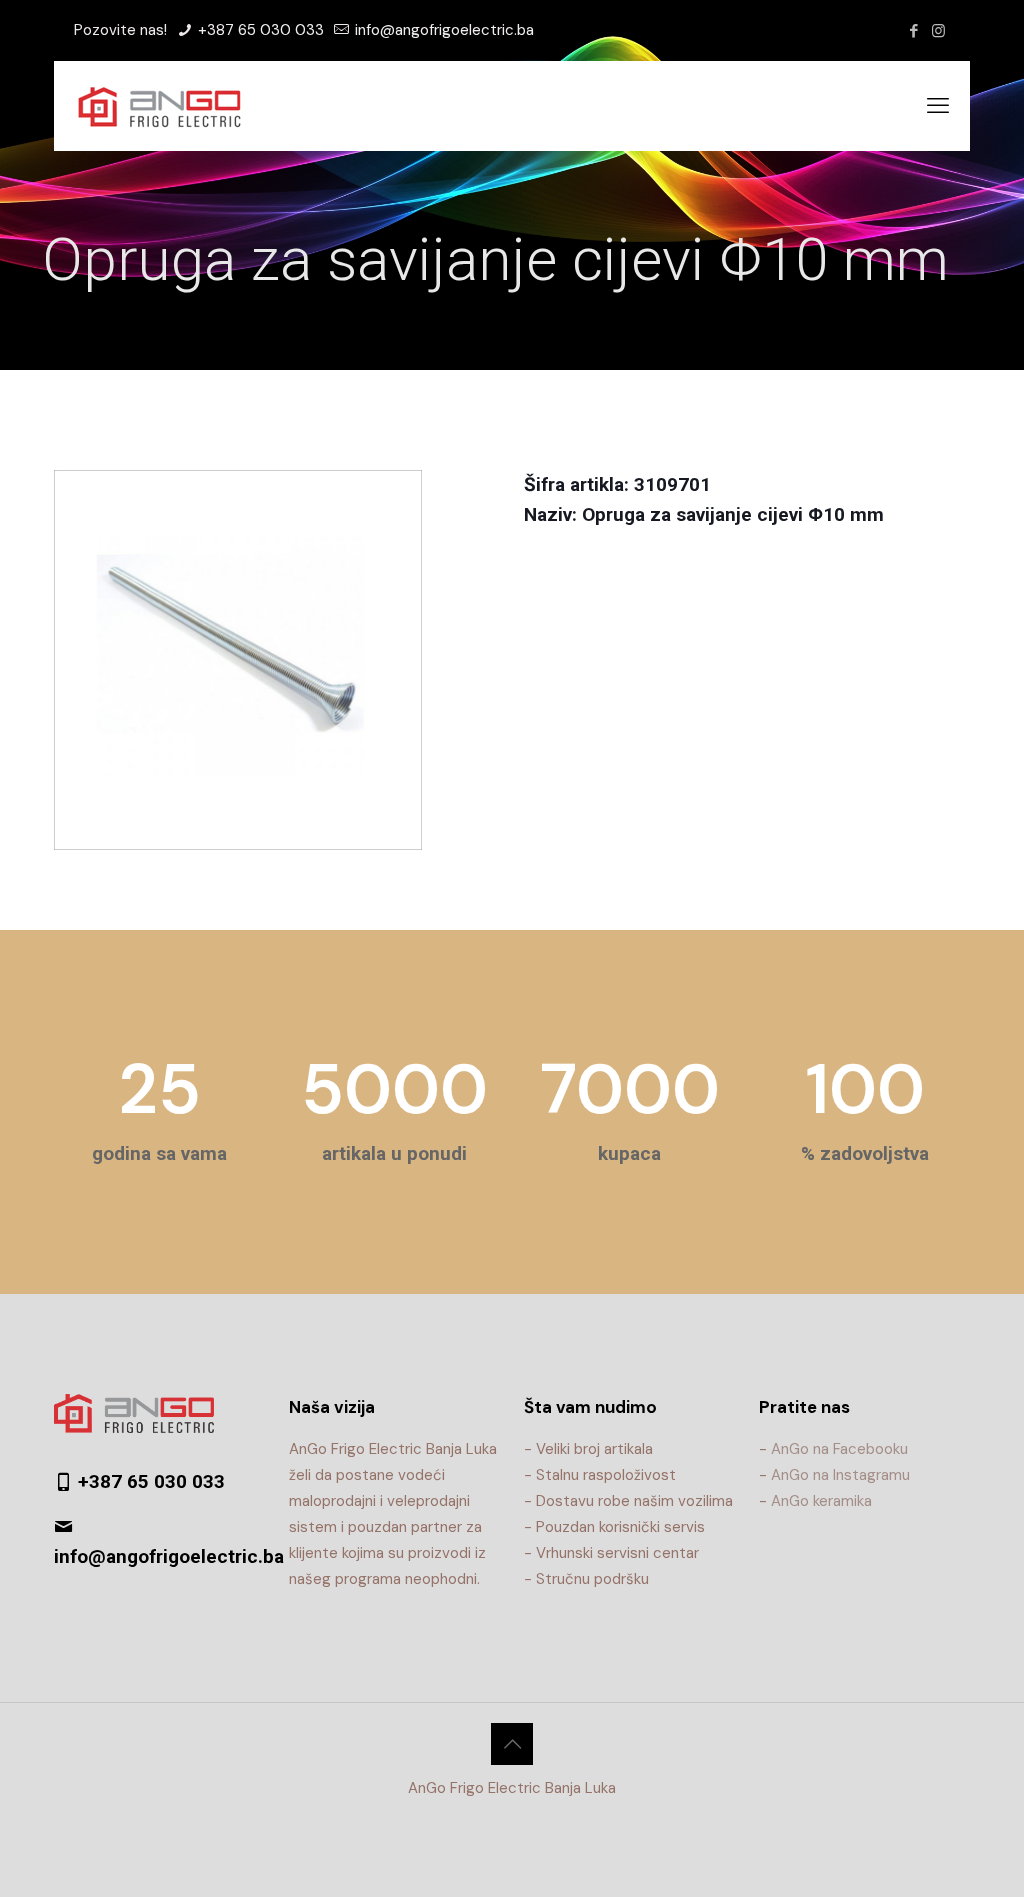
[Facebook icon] (913, 31)
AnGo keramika (821, 1501)
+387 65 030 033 (259, 30)
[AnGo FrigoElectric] (169, 106)
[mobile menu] (938, 106)
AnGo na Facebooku (839, 1449)
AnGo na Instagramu (840, 1475)
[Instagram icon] (938, 31)
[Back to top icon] (512, 1744)
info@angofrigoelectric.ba (442, 30)
